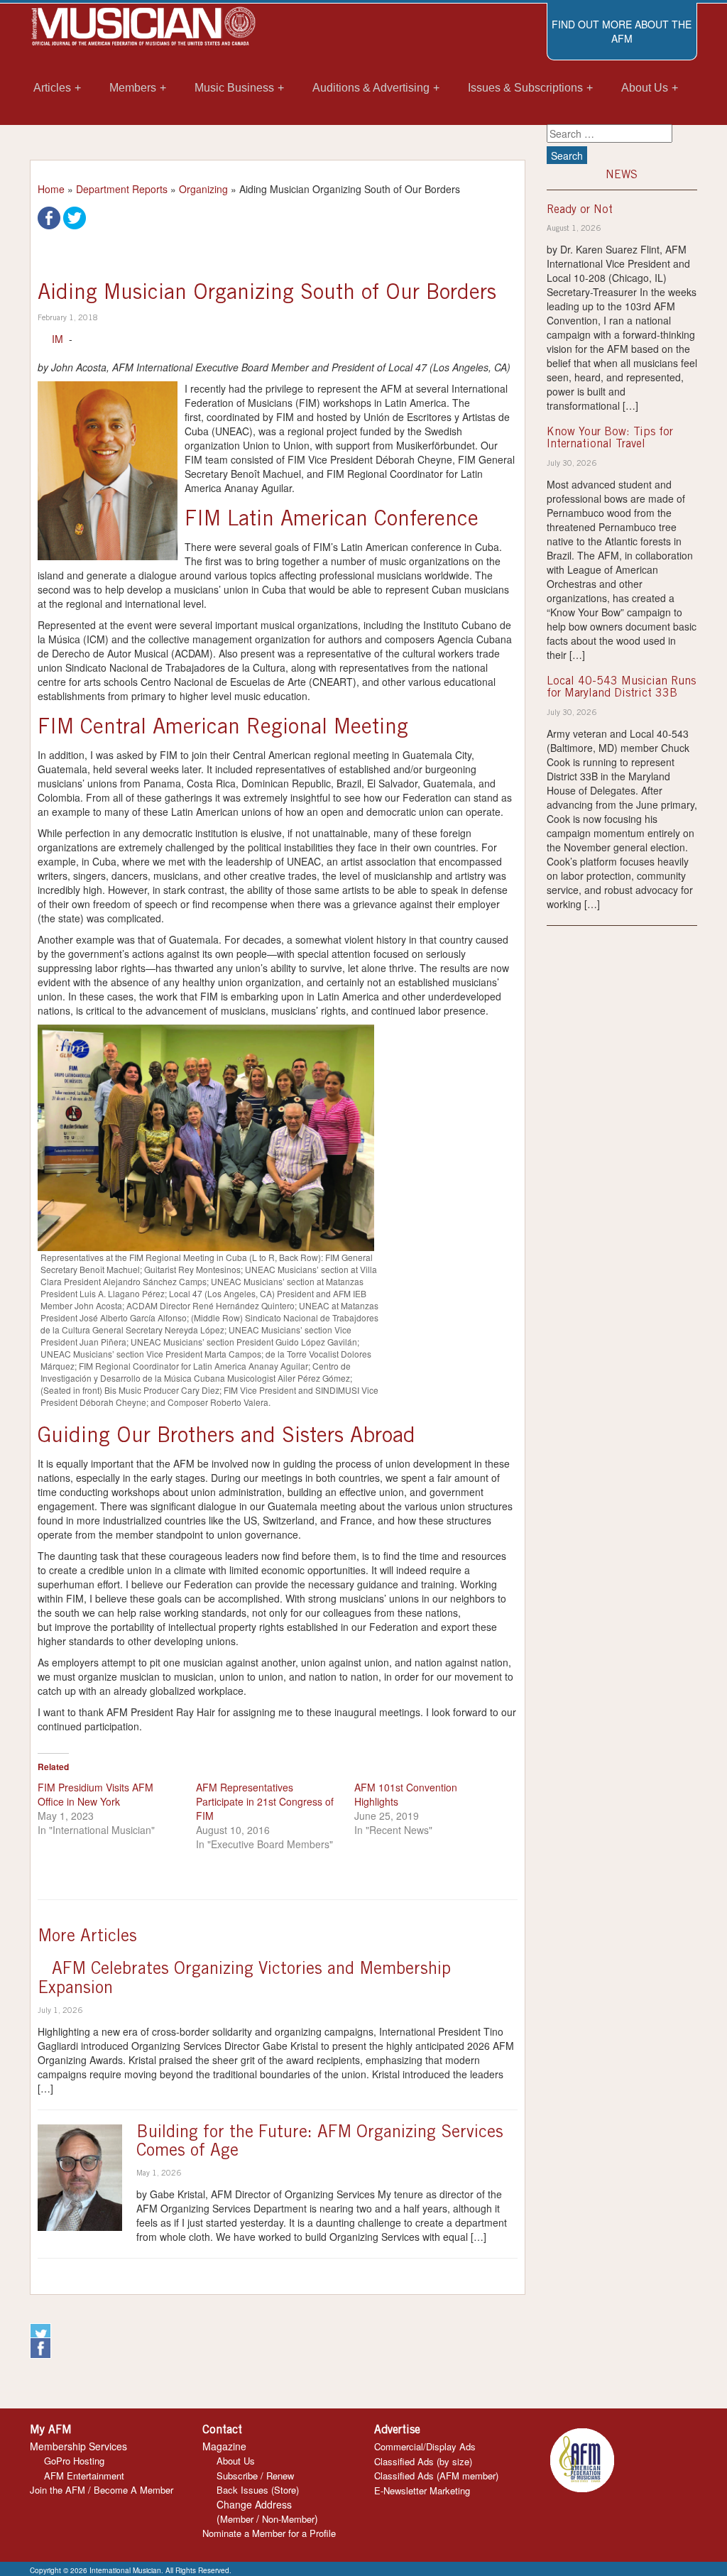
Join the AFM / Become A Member (102, 2490)
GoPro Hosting (74, 2461)
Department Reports (122, 189)
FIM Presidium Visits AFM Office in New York (95, 1794)
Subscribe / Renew (255, 2476)
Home (51, 189)
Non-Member (288, 2519)
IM (58, 339)
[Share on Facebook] (49, 217)
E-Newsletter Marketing (422, 2490)
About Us (236, 2461)
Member (237, 2519)
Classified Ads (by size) (423, 2461)
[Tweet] (75, 217)
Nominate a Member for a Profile (269, 2533)
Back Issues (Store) (258, 2490)
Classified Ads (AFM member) (436, 2476)
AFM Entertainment (84, 2476)
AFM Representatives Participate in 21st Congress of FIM (265, 1801)
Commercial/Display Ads (425, 2446)
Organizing (203, 189)
